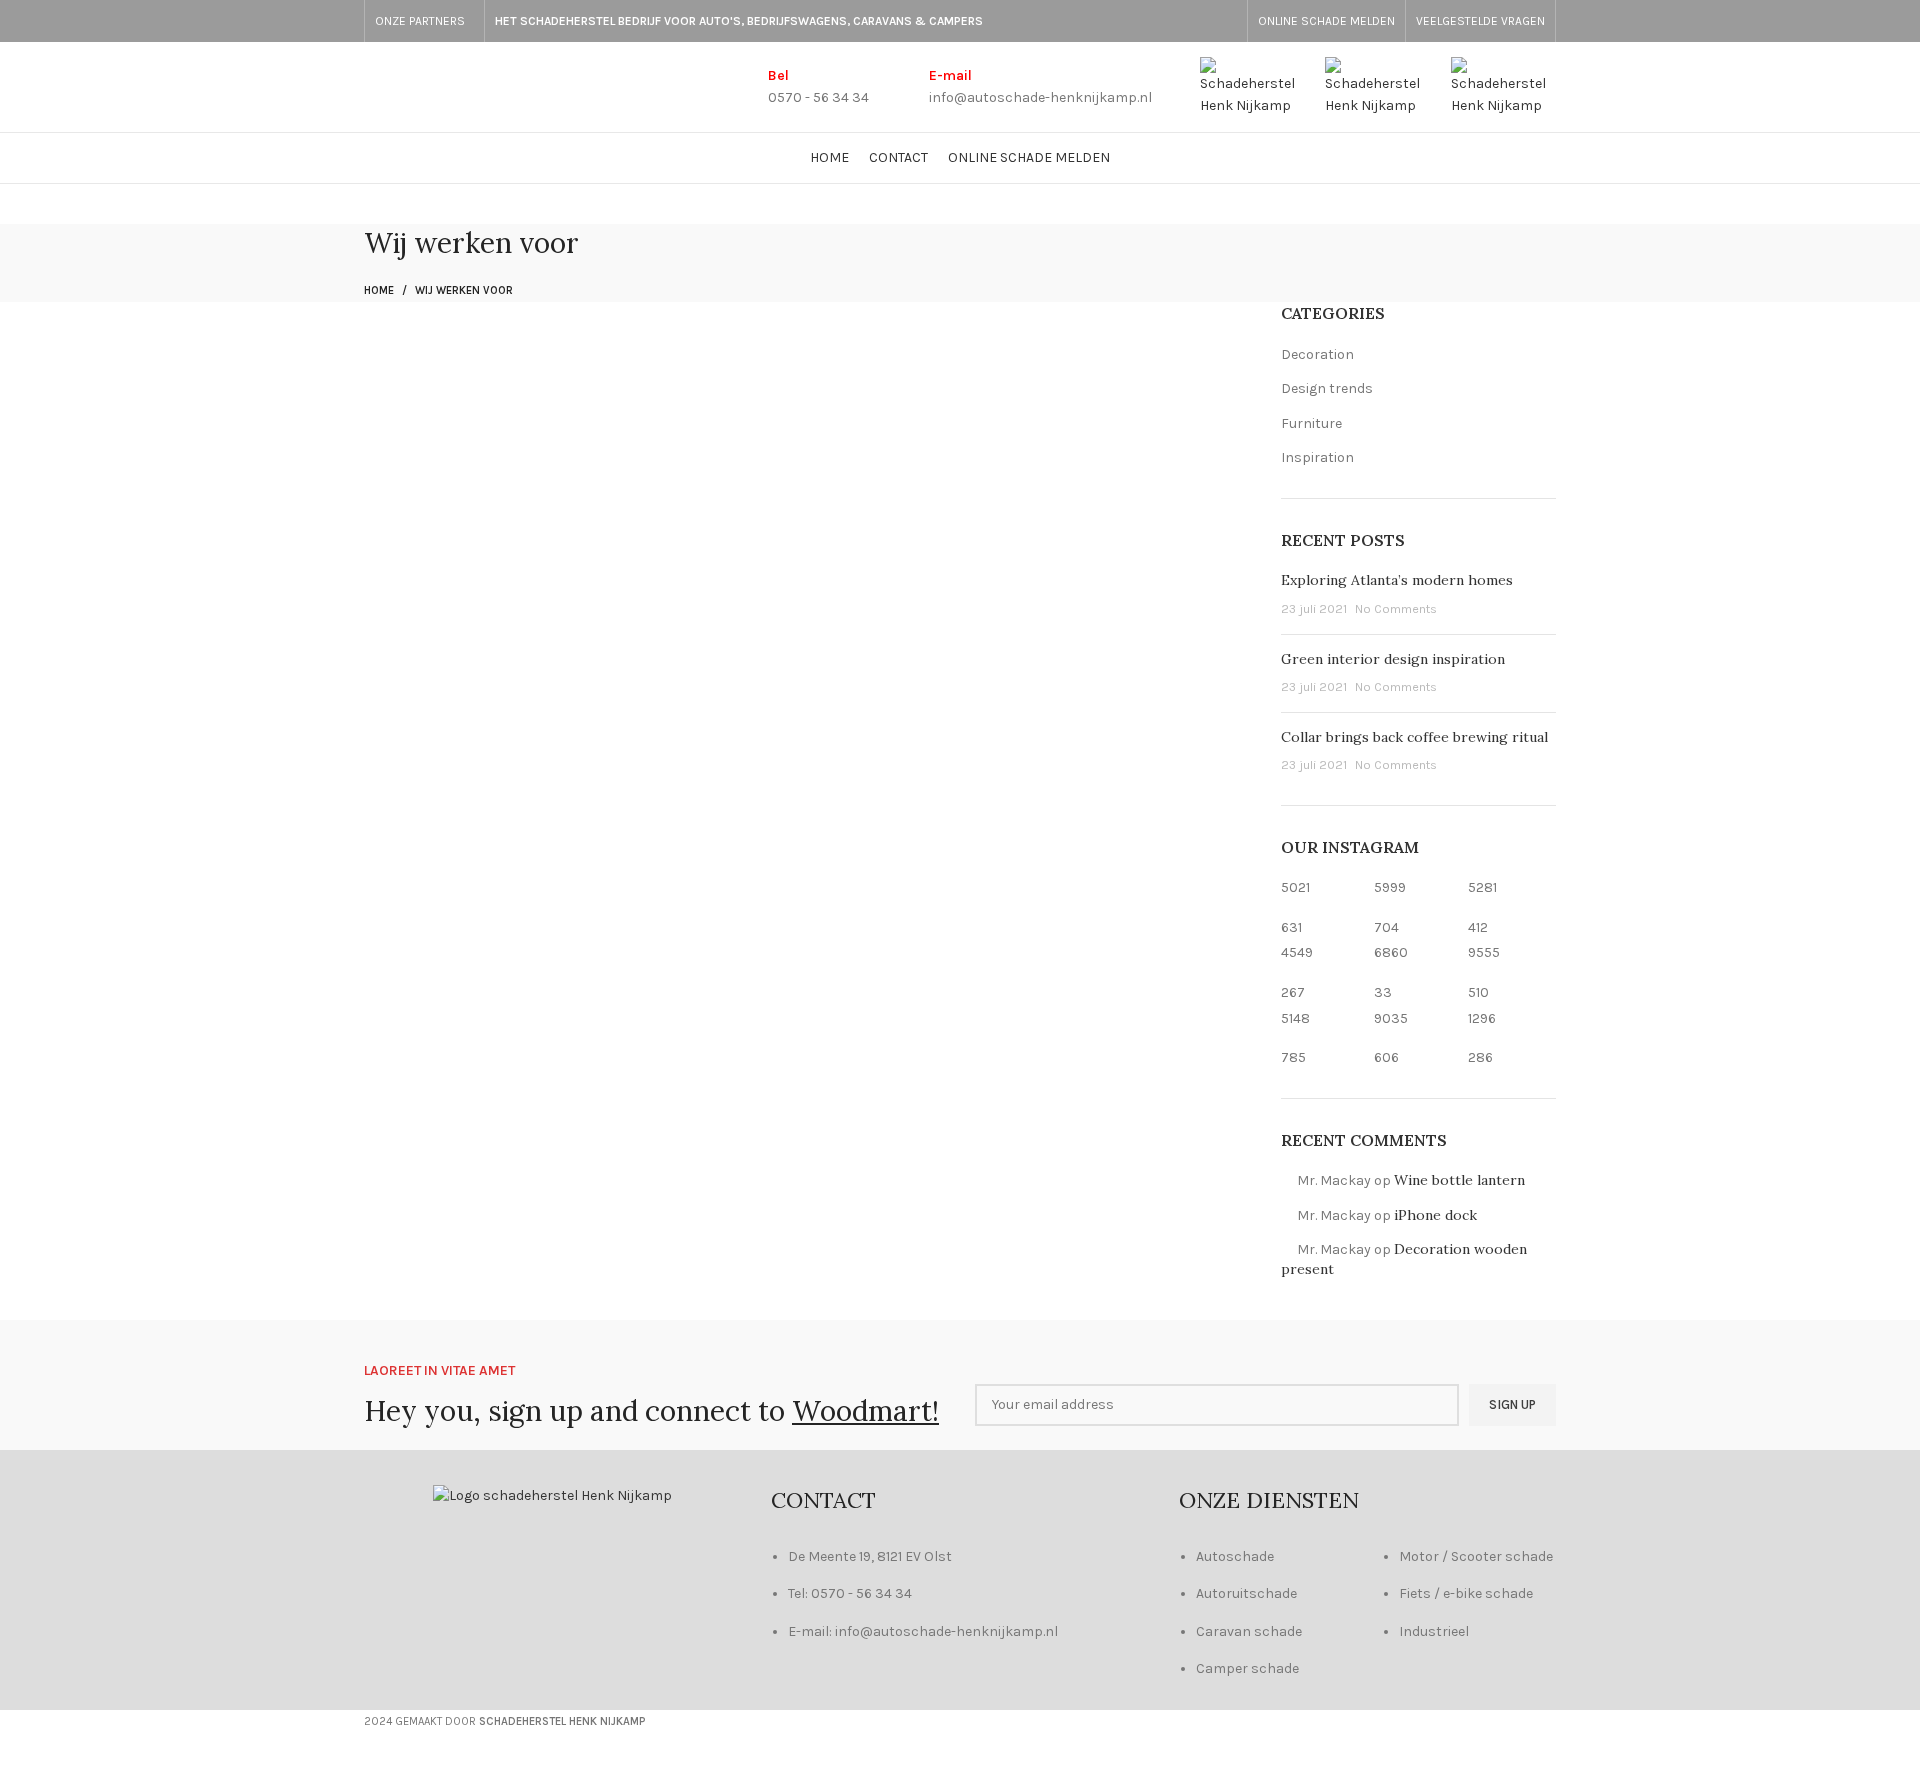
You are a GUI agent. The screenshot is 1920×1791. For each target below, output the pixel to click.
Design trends (1327, 388)
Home (379, 290)
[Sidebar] (25, 1766)
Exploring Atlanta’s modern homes (1397, 580)
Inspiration (1317, 457)
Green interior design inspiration (1393, 659)
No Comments (1396, 608)
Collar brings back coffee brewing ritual (1414, 737)
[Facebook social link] (1225, 21)
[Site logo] (1252, 85)
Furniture (1311, 423)
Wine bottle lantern (1459, 1180)
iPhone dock (1435, 1215)
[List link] (1266, 1628)
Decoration (1317, 354)
